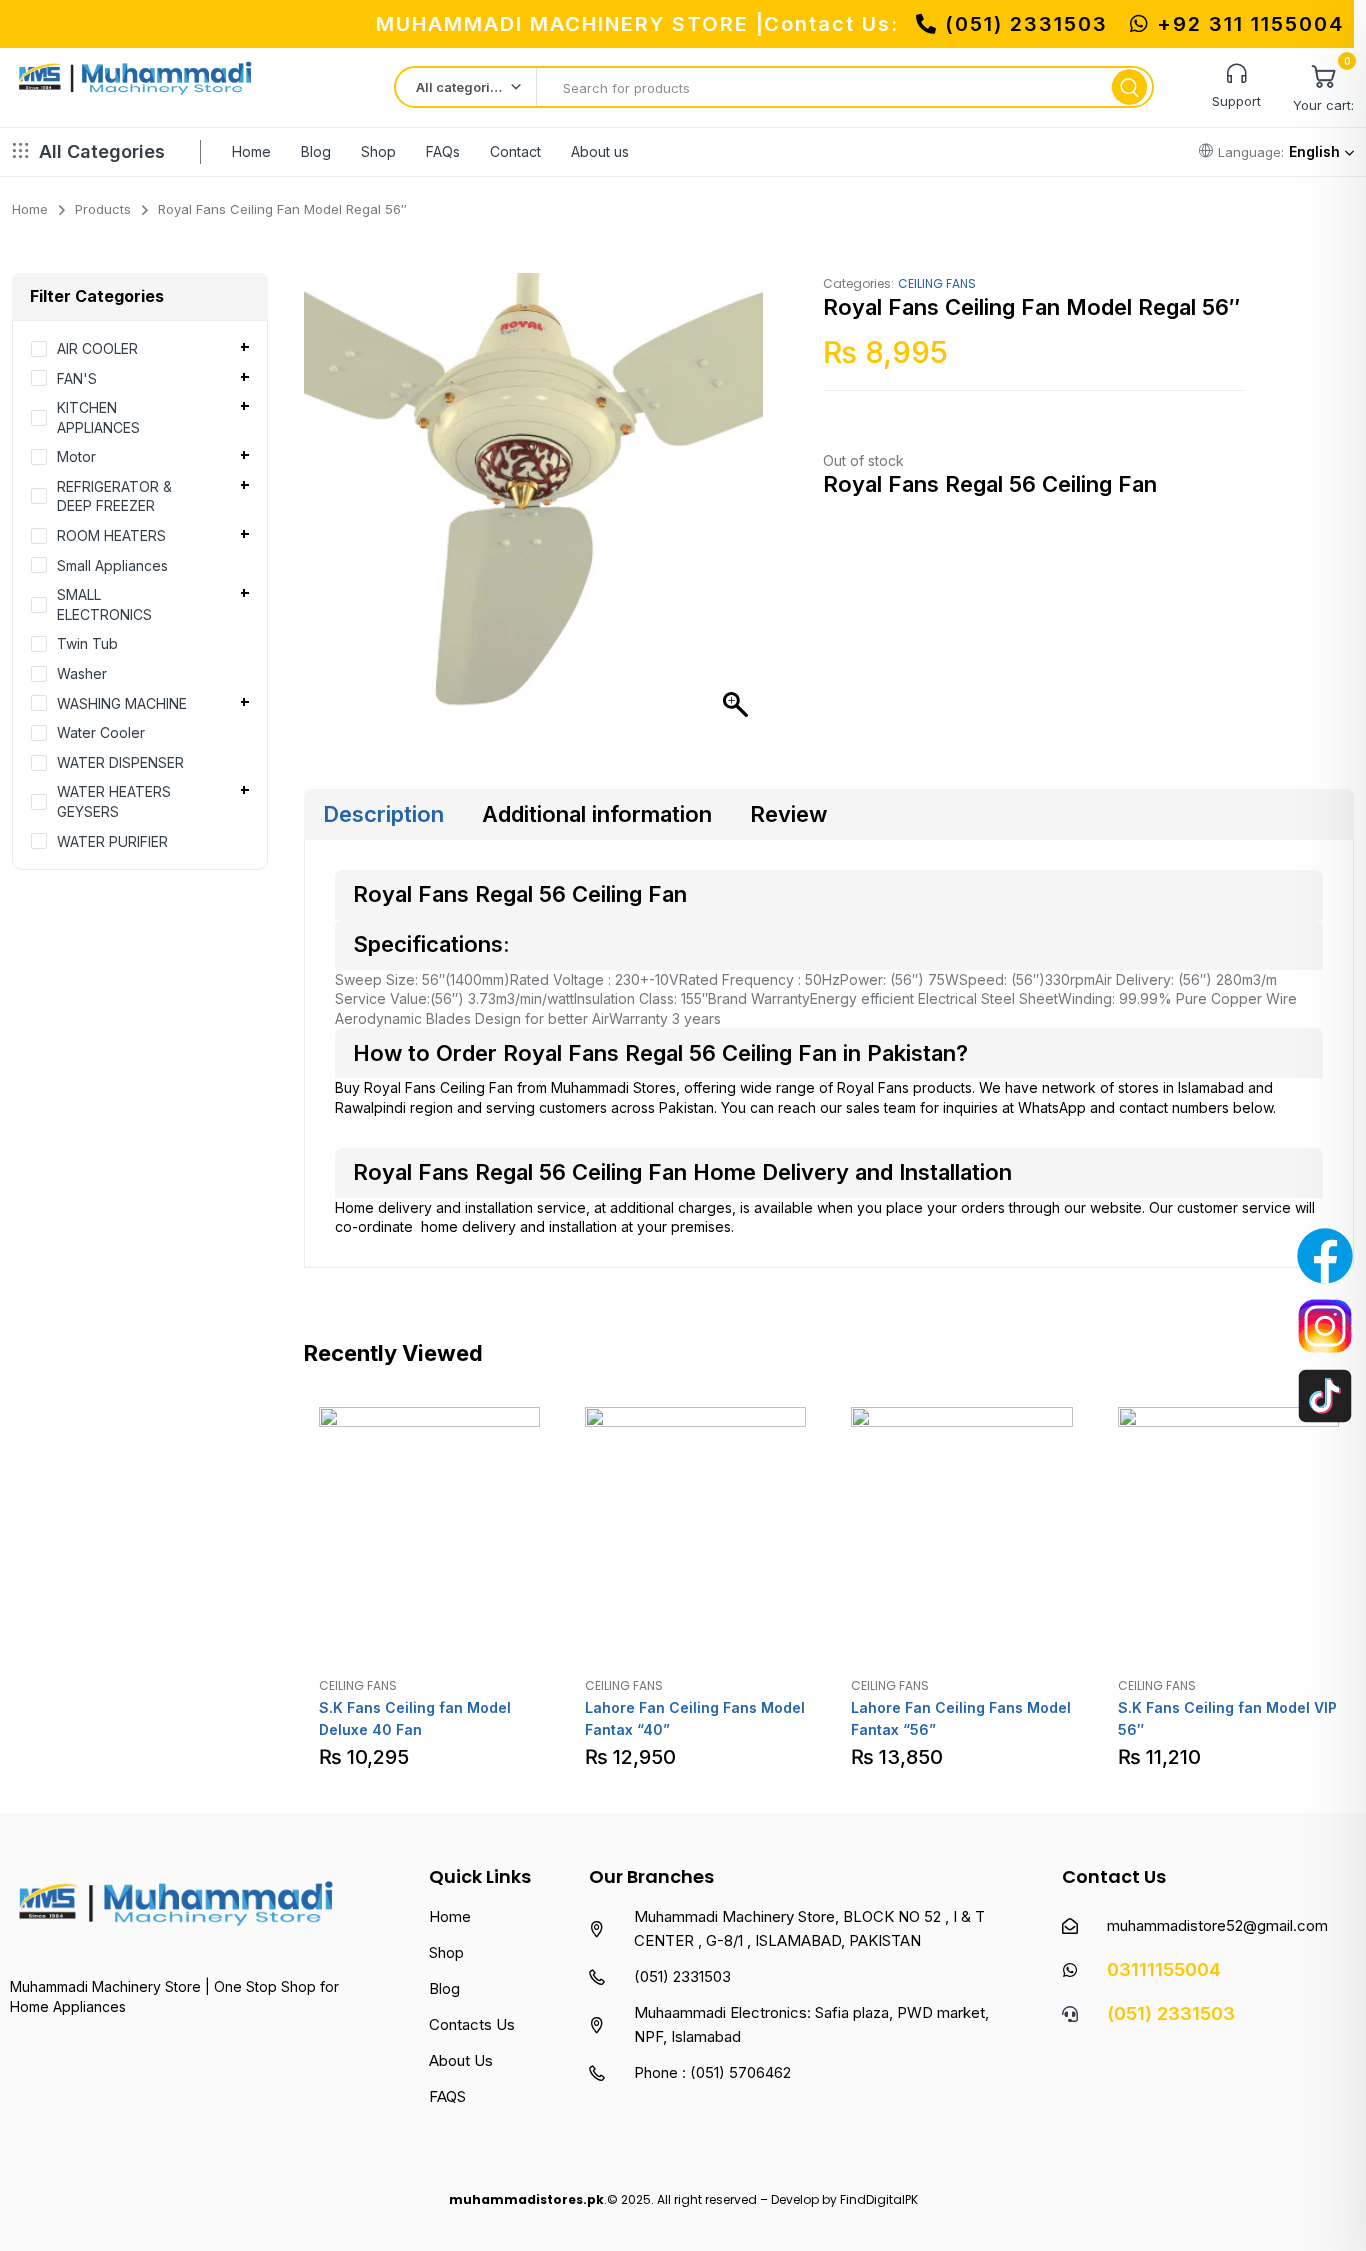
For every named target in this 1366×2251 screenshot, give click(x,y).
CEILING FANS (937, 283)
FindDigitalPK (879, 2199)
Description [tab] (383, 814)
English (1314, 151)
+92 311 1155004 (1247, 24)
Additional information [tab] (597, 814)
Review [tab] (788, 814)
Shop (378, 151)
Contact (515, 151)
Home (251, 151)
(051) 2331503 (1026, 24)
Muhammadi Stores (613, 1087)
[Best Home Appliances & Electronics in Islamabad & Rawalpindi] (137, 85)
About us (600, 151)
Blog (316, 151)
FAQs (443, 151)
